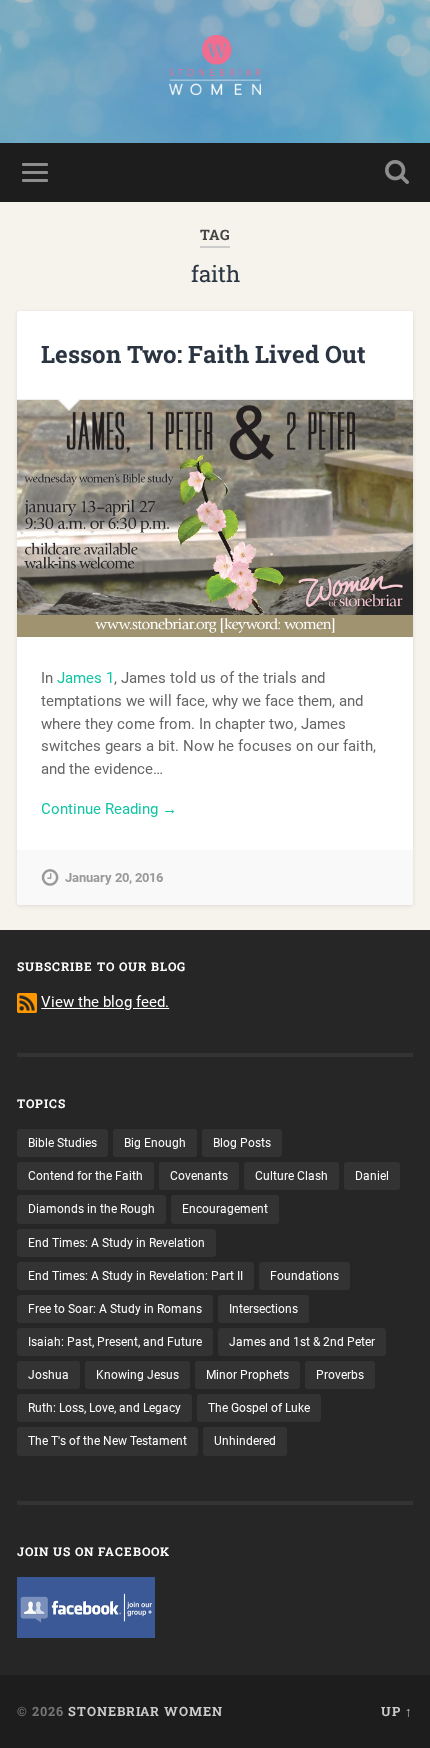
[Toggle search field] (397, 172)
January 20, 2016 (114, 877)
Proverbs (340, 1375)
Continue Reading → (109, 809)
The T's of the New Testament (107, 1441)
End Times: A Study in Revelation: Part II (135, 1276)
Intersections (263, 1309)
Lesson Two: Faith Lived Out (203, 354)
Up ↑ (397, 1711)
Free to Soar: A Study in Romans (115, 1309)
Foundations (304, 1276)
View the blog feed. (105, 1002)
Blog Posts (242, 1143)
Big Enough (155, 1143)
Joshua (48, 1375)
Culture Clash (291, 1176)
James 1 (85, 678)
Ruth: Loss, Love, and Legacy (104, 1408)
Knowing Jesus (137, 1375)
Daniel (372, 1176)
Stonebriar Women (145, 1711)
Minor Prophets (247, 1375)
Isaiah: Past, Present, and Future (115, 1342)
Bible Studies (62, 1143)
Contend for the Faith (85, 1176)
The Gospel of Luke (259, 1408)
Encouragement (225, 1209)
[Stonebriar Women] (215, 71)
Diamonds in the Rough (91, 1209)
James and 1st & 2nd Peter (302, 1342)
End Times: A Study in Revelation (116, 1243)
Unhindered (245, 1441)
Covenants (199, 1176)
